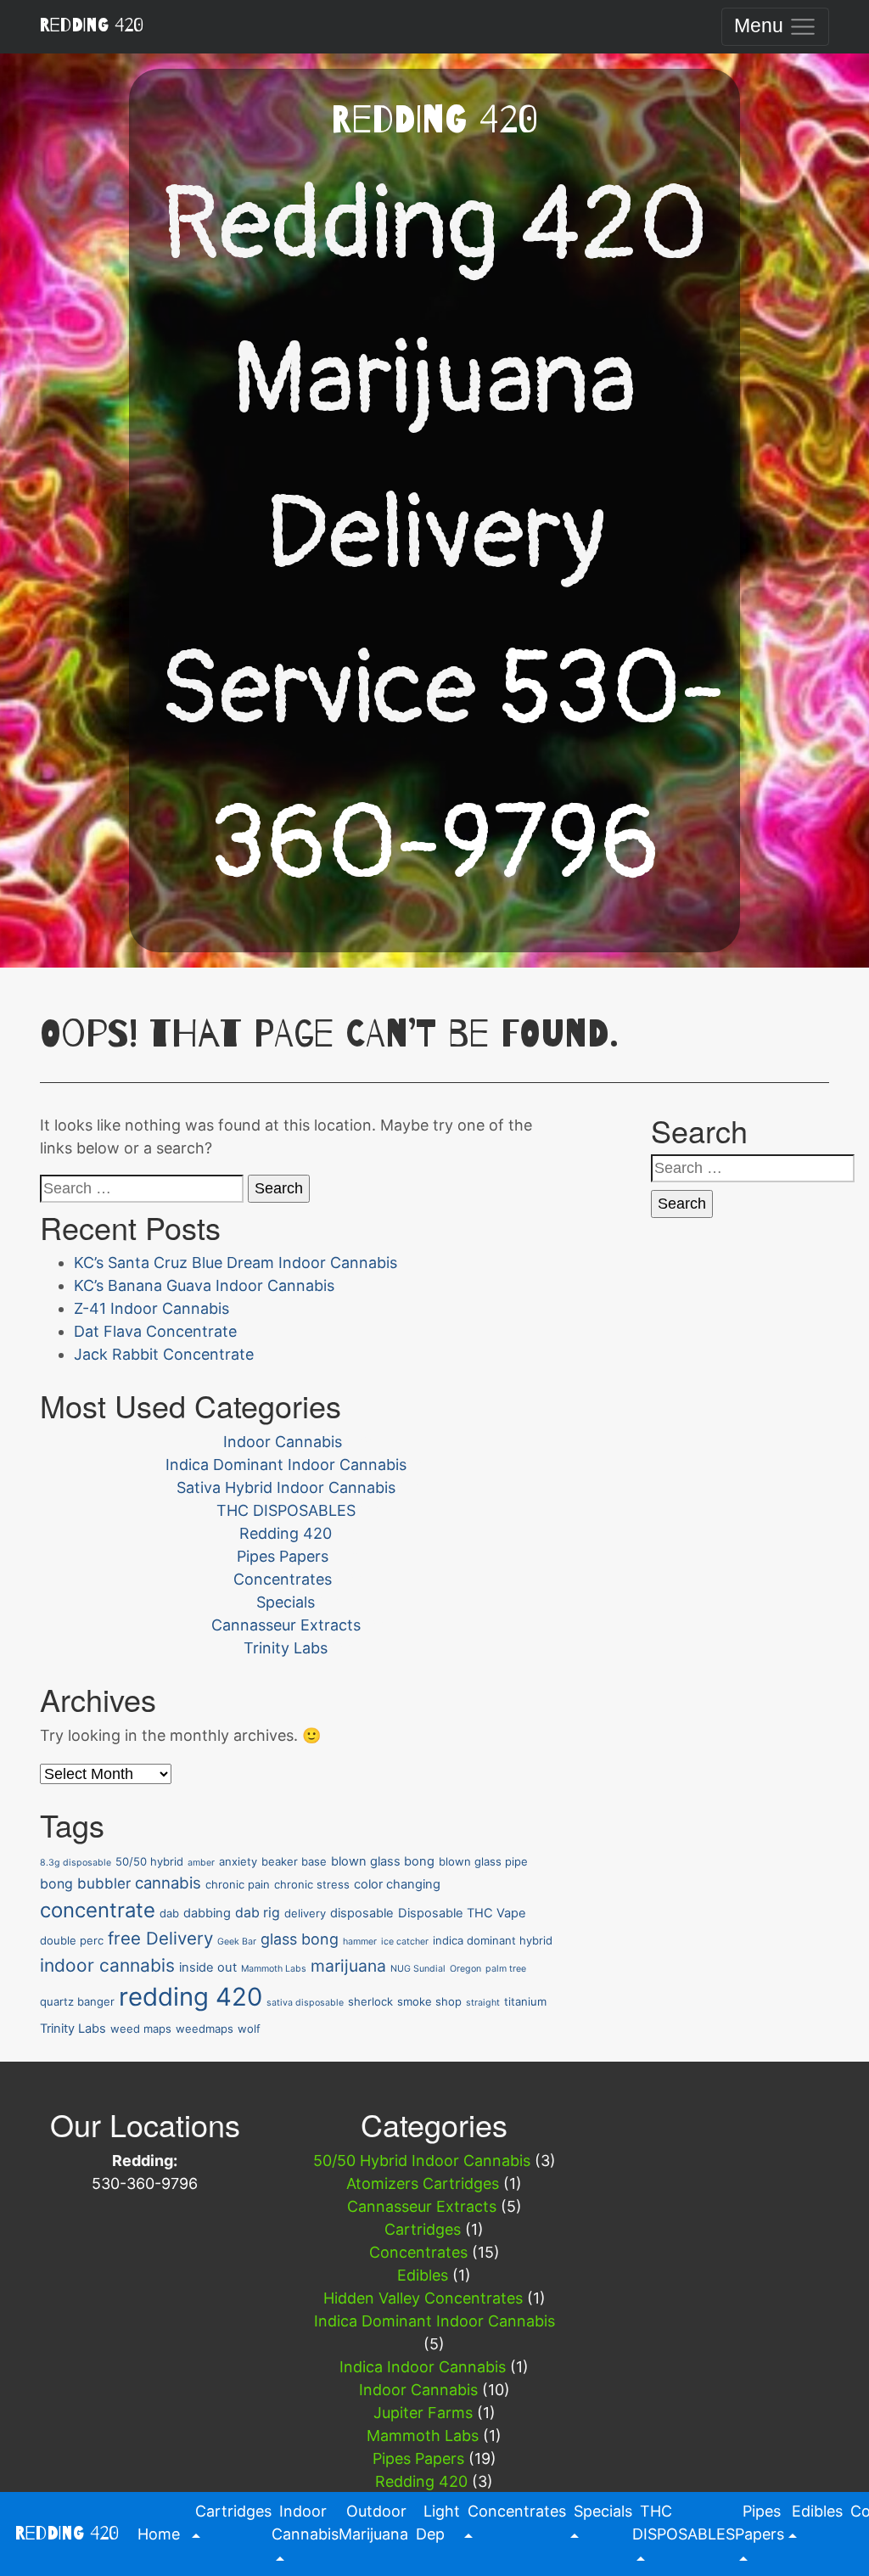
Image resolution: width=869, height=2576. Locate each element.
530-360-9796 (145, 2183)
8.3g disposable (76, 1863)
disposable (362, 1913)
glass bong (300, 1939)
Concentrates (283, 1579)
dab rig (258, 1913)
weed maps (141, 2029)
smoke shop (429, 2001)
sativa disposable (305, 2003)
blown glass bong (383, 1861)
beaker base (294, 1861)
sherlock (370, 2001)
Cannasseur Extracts (286, 1625)
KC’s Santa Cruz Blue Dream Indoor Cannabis (235, 1263)
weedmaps (205, 2029)
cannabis (168, 1883)
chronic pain (238, 1884)
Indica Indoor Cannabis (423, 2367)
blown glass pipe (483, 1861)
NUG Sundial (418, 1969)
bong (56, 1884)
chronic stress (312, 1884)
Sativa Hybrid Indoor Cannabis (286, 1487)
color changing (397, 1884)
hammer (360, 1942)
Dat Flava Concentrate (155, 1331)
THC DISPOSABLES (286, 1510)
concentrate (98, 1910)
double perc (72, 1940)
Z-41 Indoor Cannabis (151, 1308)
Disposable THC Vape (462, 1913)
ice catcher (405, 1942)
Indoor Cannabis (283, 1442)
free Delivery (160, 1938)
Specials (286, 1602)
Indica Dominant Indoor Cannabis (286, 1465)
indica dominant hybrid (493, 1940)
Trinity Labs (286, 1648)
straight (483, 2003)
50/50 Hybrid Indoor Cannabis (422, 2161)
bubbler (104, 1883)
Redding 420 (91, 25)
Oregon (465, 1969)
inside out (208, 1967)
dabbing (207, 1913)
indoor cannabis (107, 1965)
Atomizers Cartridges (423, 2183)
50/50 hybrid (149, 1861)
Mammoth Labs (274, 1969)
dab (169, 1913)
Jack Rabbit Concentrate (164, 1354)
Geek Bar (237, 1942)
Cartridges (423, 2229)
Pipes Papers (283, 1556)
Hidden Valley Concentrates (423, 2298)
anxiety (238, 1861)
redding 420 (191, 1997)
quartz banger (77, 2001)
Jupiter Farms (423, 2413)
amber (201, 1863)
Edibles (423, 2275)
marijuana (348, 1966)
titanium (525, 2001)
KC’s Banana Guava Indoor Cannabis (204, 1285)
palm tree (506, 1969)
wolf (249, 2029)
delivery (305, 1913)
